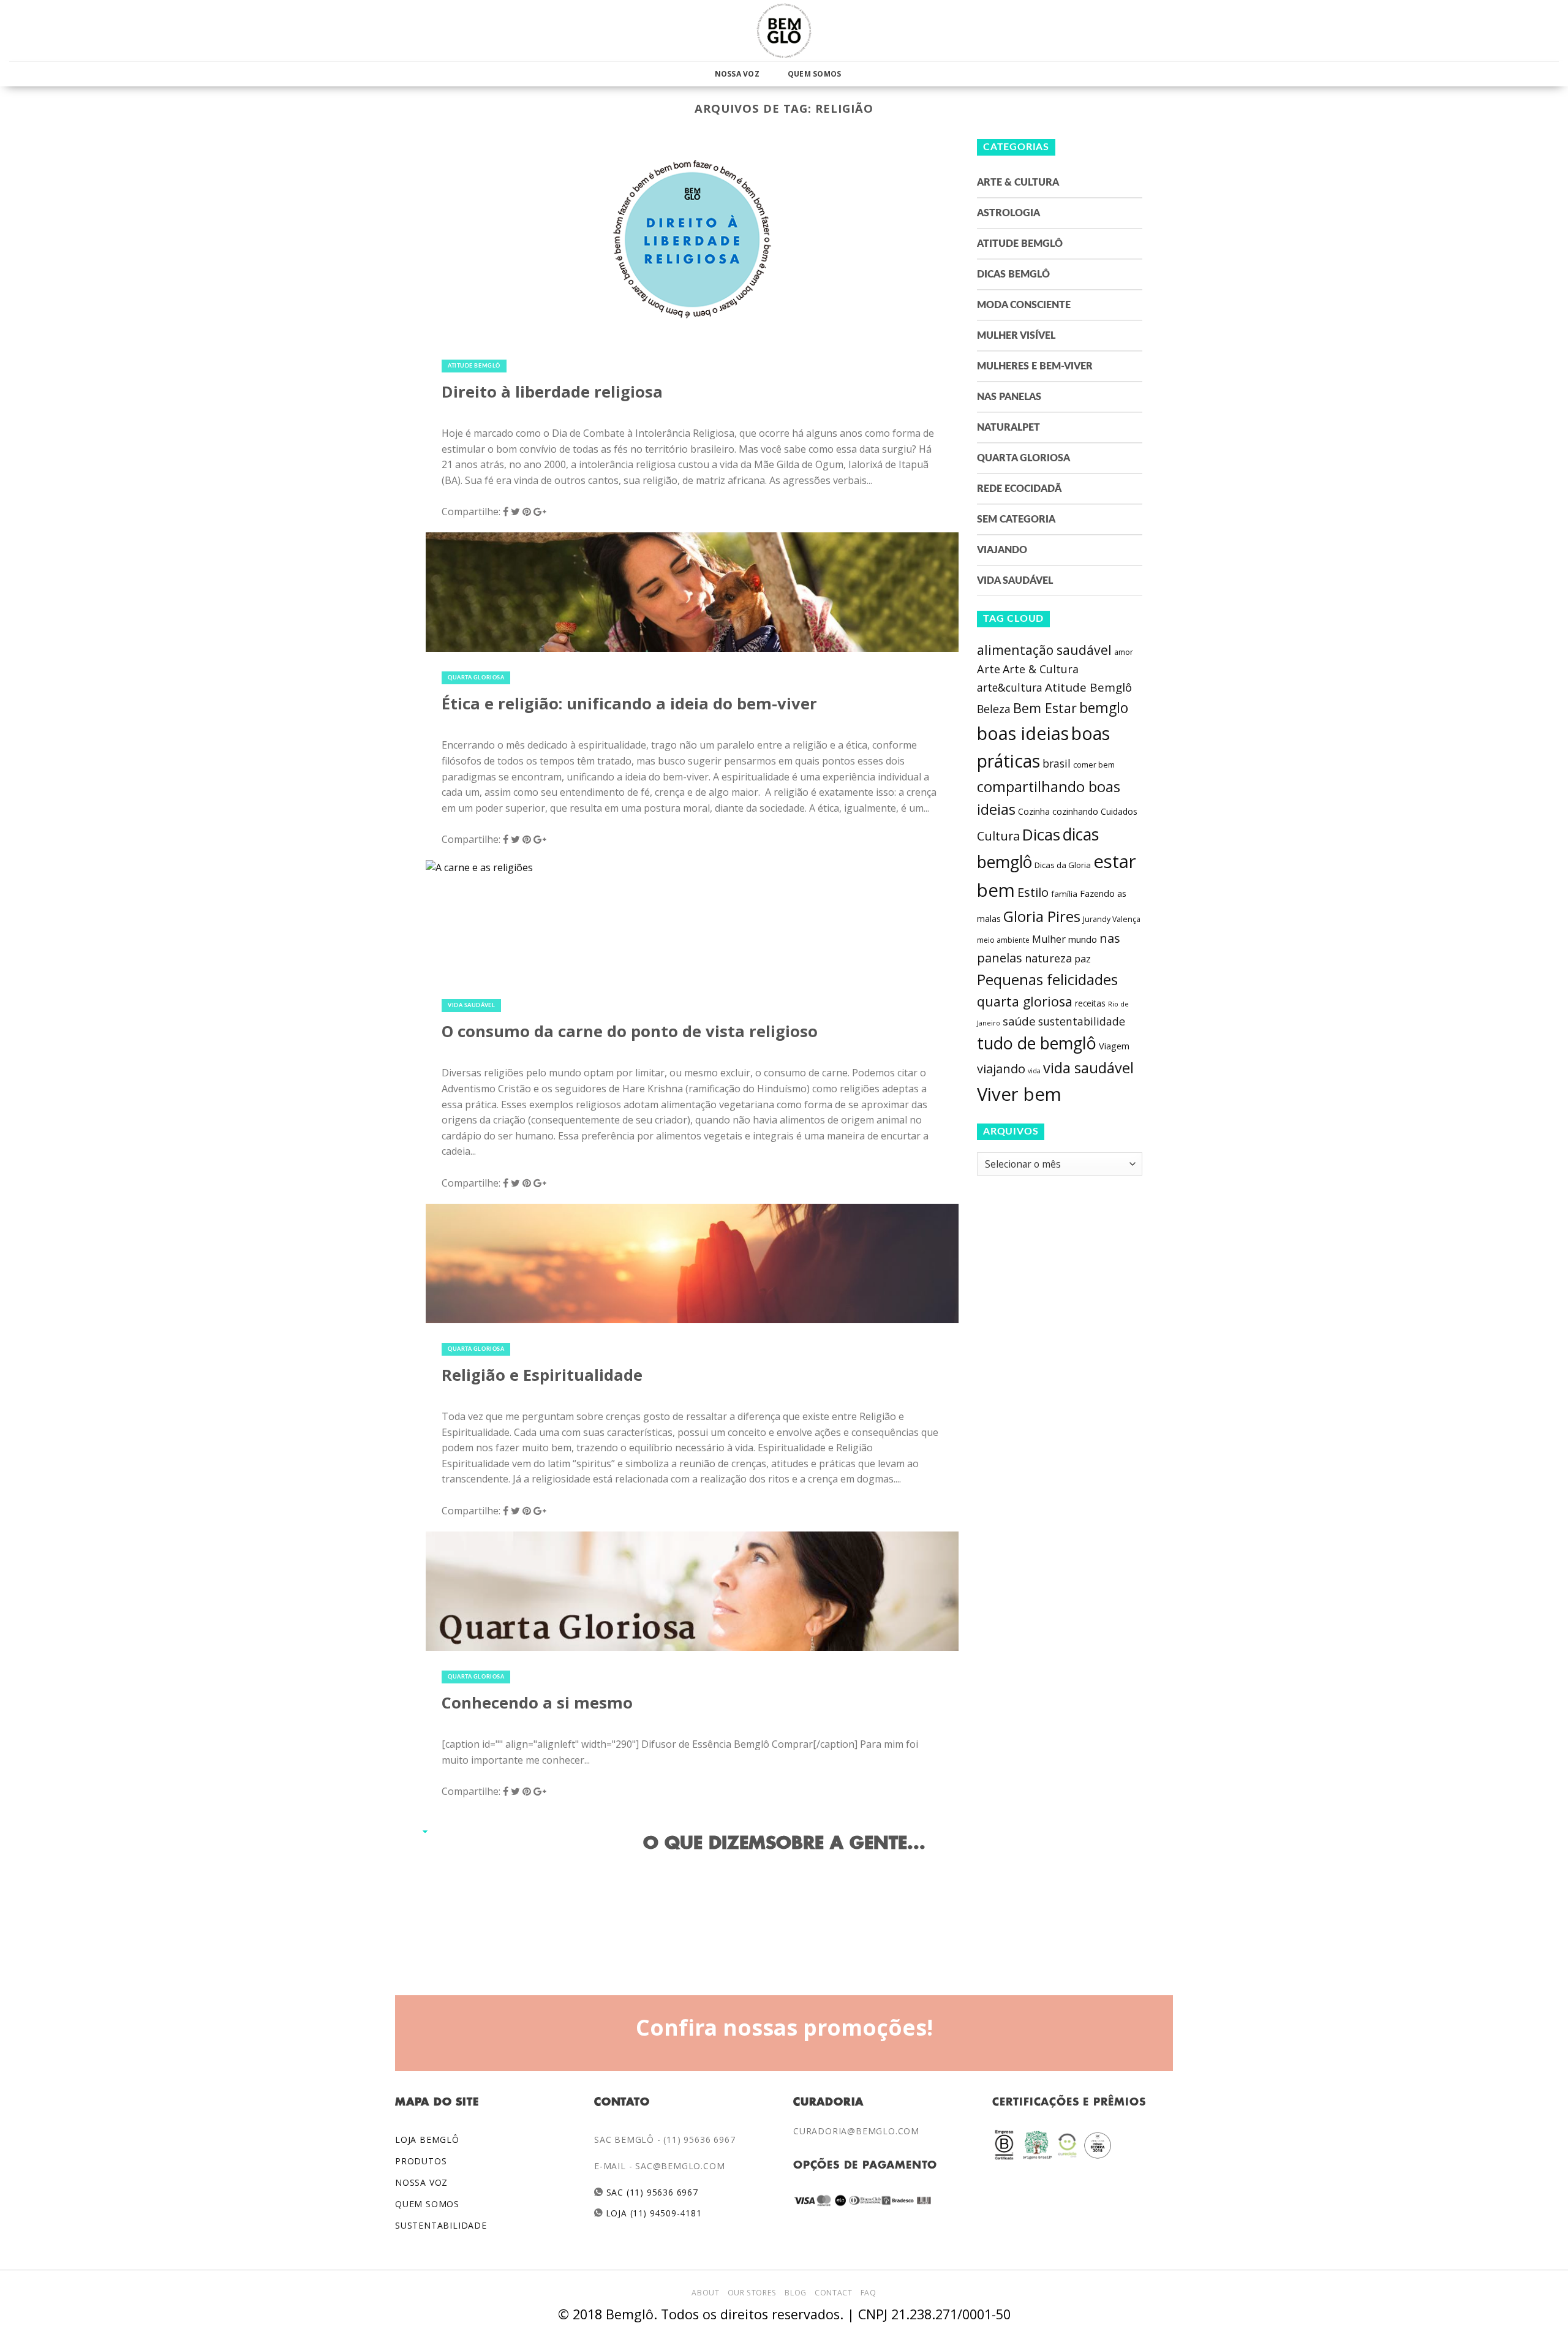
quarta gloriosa (1025, 1001)
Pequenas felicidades (1047, 980)
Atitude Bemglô (474, 366)
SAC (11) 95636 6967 (651, 2192)
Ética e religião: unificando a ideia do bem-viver (629, 704)
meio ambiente (1003, 940)
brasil (1057, 763)
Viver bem (1019, 1094)
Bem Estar (1045, 708)
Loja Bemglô (427, 2139)
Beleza (994, 709)
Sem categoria (1016, 519)
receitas (1090, 1003)
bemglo (1104, 708)
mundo (1083, 939)
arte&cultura (1010, 687)
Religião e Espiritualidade (542, 1375)
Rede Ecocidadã (1019, 489)
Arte (989, 669)
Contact (833, 2293)
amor (1124, 652)
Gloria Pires (1042, 916)
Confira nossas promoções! (784, 2027)
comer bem (1094, 765)
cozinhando (1075, 811)
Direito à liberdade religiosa (552, 392)
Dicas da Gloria (1063, 865)
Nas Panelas (1009, 397)
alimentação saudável (1044, 650)
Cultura (998, 836)
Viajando (1002, 550)
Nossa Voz (737, 74)
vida (1034, 1071)
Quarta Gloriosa (476, 678)
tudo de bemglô (1037, 1043)
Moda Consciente (1024, 305)
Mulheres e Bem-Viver (1035, 366)
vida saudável (1088, 1068)
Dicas (1041, 835)
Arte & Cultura (1018, 183)
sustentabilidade (1082, 1021)
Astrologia (1008, 213)
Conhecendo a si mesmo (537, 1703)
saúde (1019, 1021)
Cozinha (1034, 811)
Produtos (421, 2161)
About (705, 2293)
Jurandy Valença (1112, 919)
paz (1083, 959)
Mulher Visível (1016, 336)
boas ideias (1023, 733)
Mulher (1049, 939)
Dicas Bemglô (1013, 274)
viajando (1001, 1069)
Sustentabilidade (441, 2225)
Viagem (1114, 1046)
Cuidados (1119, 811)
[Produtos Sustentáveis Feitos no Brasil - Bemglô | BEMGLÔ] (784, 31)
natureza (1048, 958)
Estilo (1033, 892)
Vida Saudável (471, 1006)
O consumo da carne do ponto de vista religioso (630, 1031)
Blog (795, 2293)
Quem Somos (814, 74)
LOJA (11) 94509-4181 (653, 2213)
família (1064, 894)
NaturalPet (1008, 428)
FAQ (869, 2293)
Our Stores (752, 2293)
